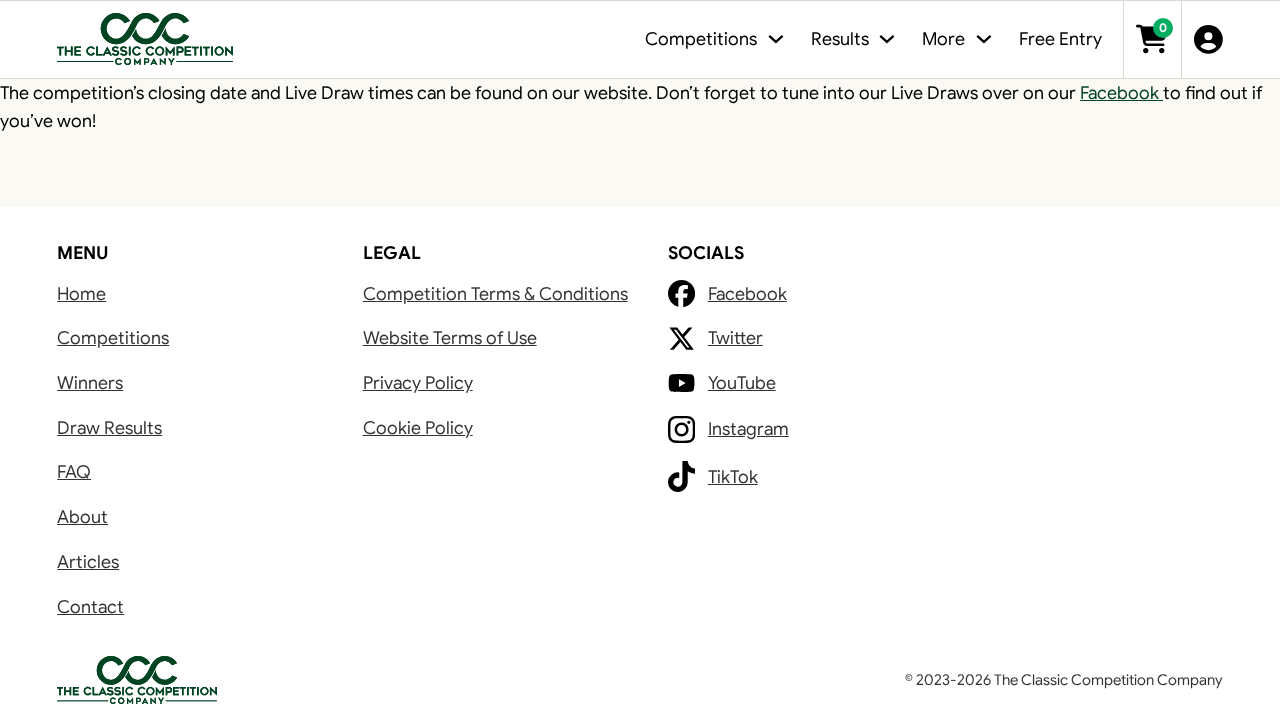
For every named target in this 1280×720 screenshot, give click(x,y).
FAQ (74, 472)
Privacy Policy (418, 383)
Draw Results (109, 428)
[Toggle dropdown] (775, 39)
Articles (88, 562)
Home (81, 294)
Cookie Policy (418, 428)
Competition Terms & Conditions (495, 294)
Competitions (113, 338)
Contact (90, 607)
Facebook (1121, 93)
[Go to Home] (145, 39)
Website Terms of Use (450, 338)
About (82, 517)
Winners (90, 383)
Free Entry (1060, 39)
